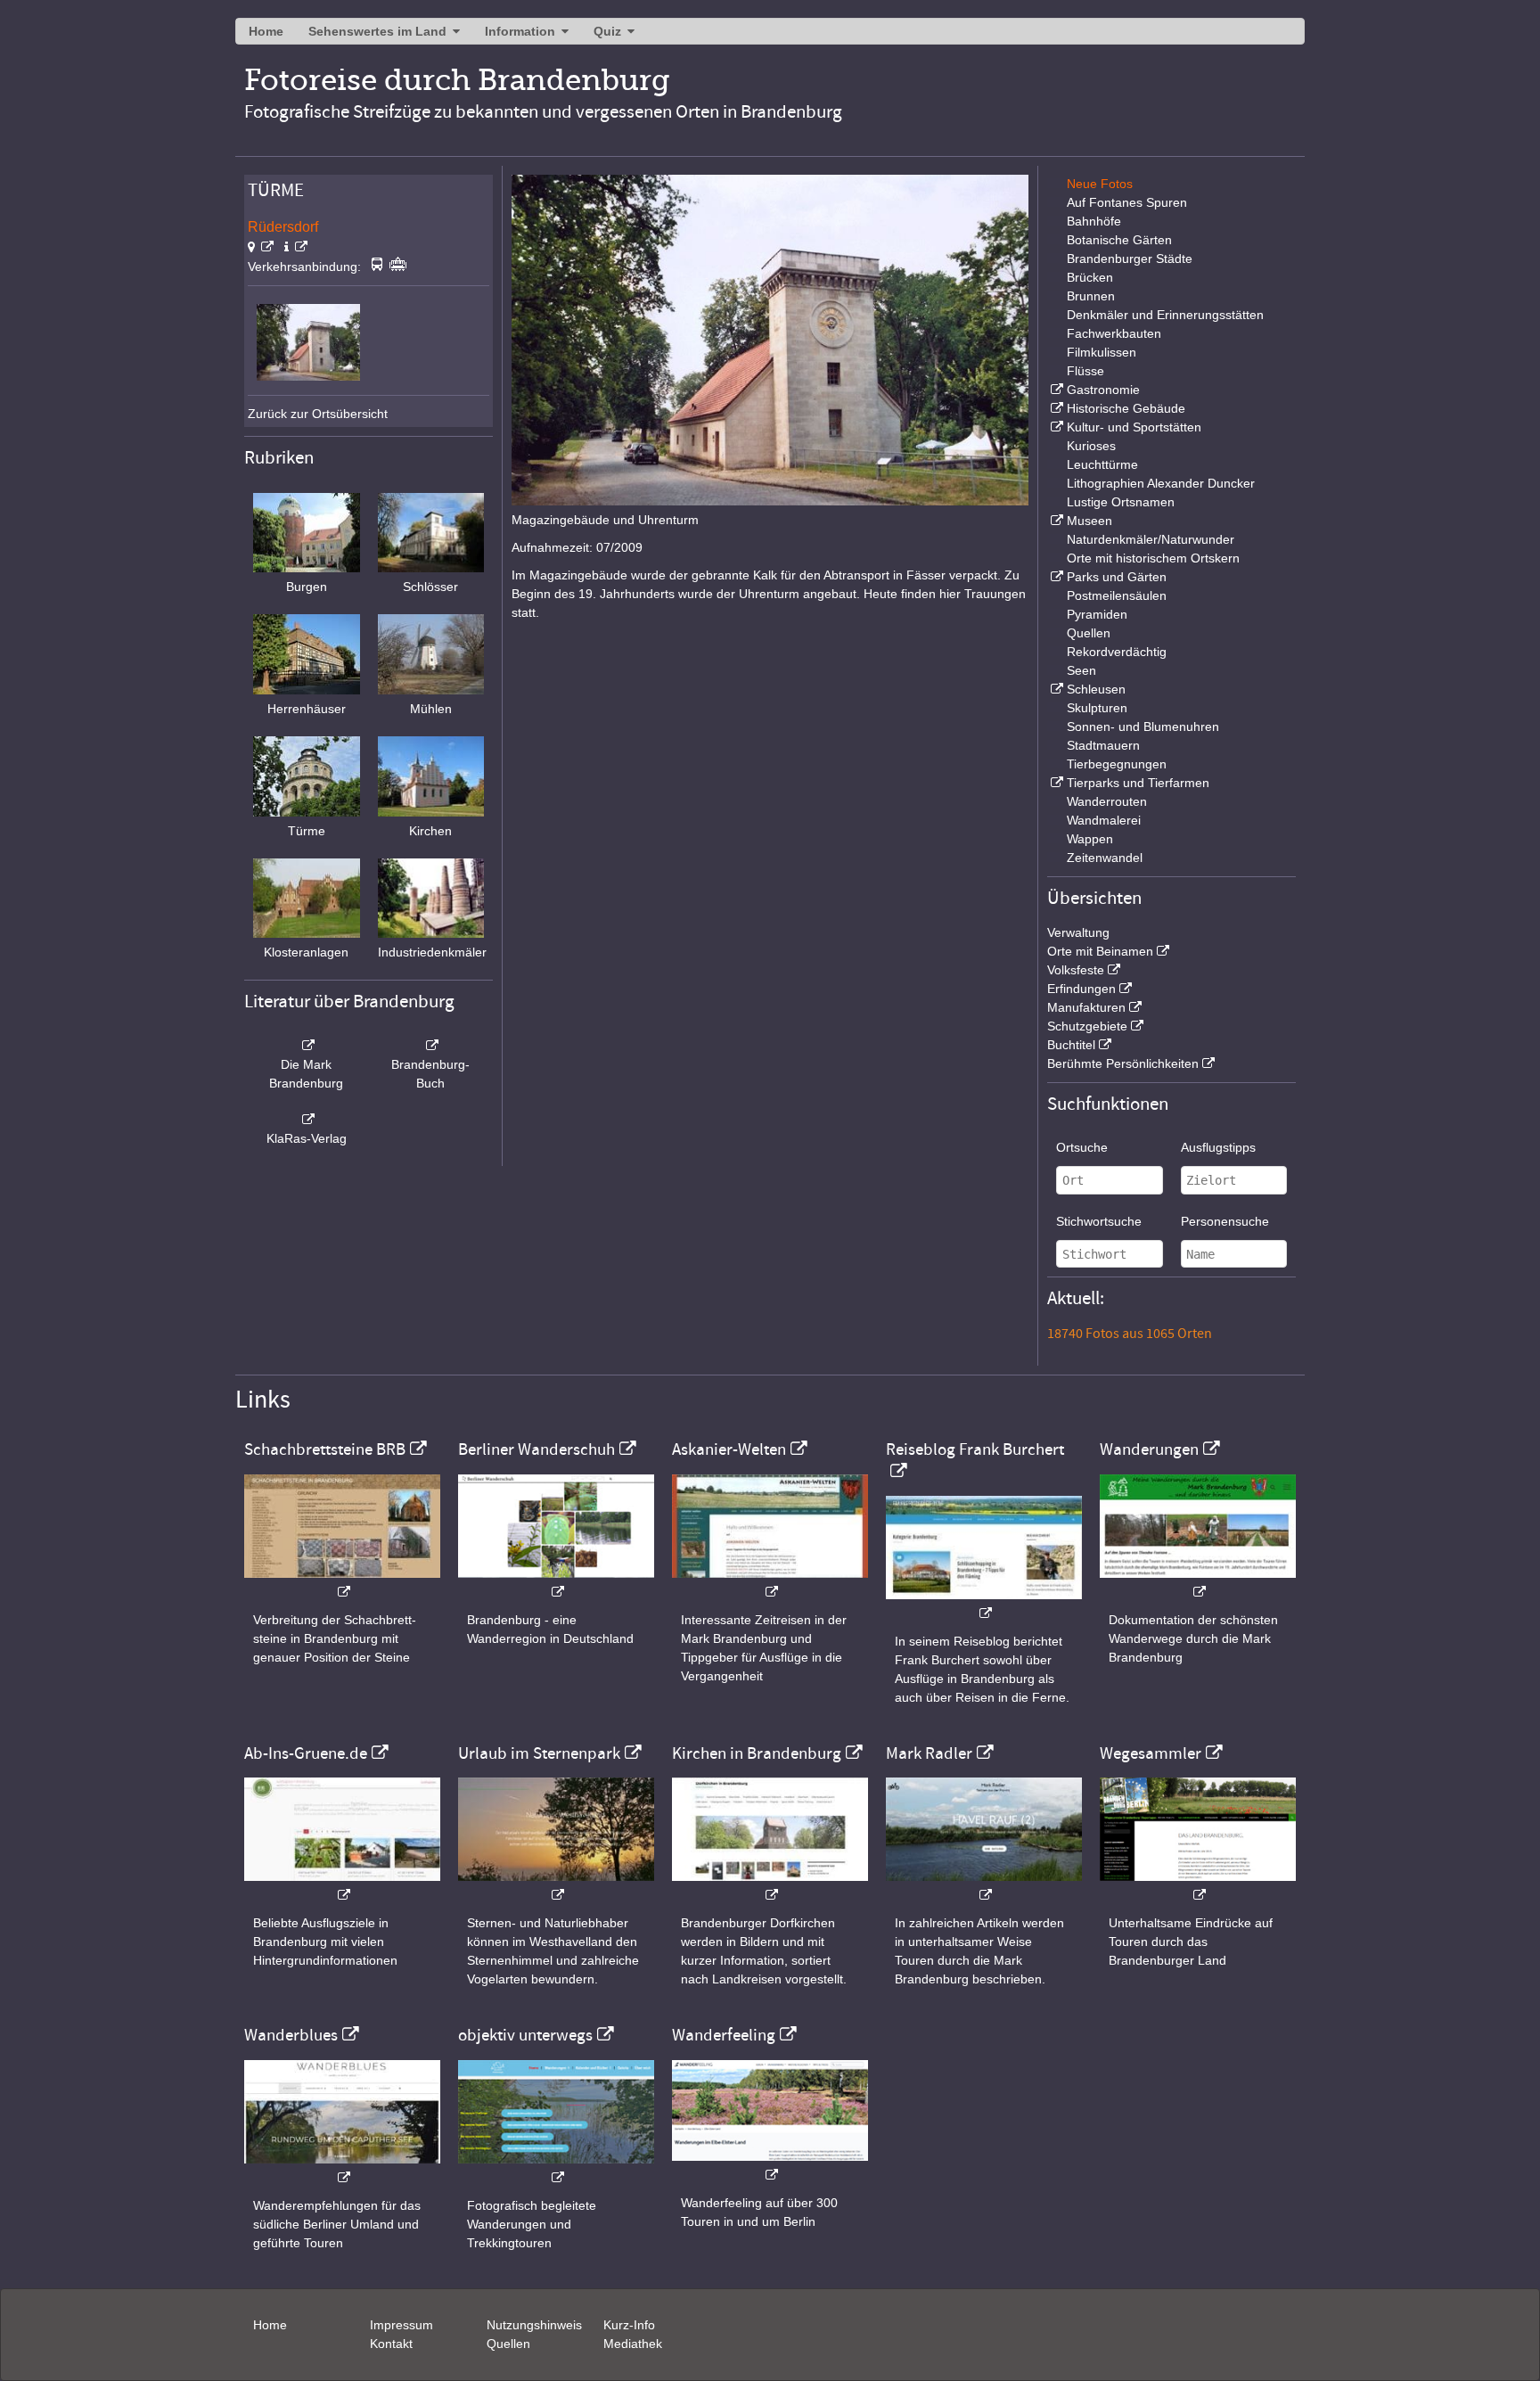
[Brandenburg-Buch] (431, 1046)
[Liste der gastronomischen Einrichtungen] (1055, 390)
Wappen (1090, 839)
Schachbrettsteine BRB (325, 1449)
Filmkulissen (1102, 352)
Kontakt (391, 2344)
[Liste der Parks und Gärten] (1055, 577)
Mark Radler (929, 1753)
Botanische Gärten (1119, 240)
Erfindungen (1081, 989)
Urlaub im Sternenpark (539, 1753)
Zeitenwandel (1105, 858)
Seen (1081, 670)
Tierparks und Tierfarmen (1138, 783)
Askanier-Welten (729, 1449)
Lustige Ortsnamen (1121, 502)
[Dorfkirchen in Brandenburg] (770, 1886)
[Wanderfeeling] (770, 2166)
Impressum (401, 2325)
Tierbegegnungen (1117, 764)
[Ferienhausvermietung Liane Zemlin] (556, 1886)
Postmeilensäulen (1117, 595)
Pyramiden (1097, 614)
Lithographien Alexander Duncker (1161, 483)
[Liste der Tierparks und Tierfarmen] (1055, 783)
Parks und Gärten (1117, 577)
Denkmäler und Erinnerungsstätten (1165, 315)
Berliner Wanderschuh (537, 1449)
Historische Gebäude (1126, 408)
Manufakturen (1086, 1007)
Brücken (1090, 277)
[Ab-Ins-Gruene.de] (342, 1886)
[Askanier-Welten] (770, 1583)
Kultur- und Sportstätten (1134, 427)
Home (266, 31)
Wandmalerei (1104, 820)
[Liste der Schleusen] (1055, 689)
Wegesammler (1151, 1753)
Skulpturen (1097, 708)
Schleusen (1096, 689)
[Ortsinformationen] (296, 247)
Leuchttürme (1102, 464)
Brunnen (1091, 296)
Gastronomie (1103, 390)
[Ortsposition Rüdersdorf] (261, 247)
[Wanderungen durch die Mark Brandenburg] (1198, 1583)
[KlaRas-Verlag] (307, 1120)
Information (520, 31)
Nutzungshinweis (534, 2325)
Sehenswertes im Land (377, 31)
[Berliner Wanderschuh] (556, 1583)
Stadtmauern (1103, 745)
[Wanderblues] (342, 2168)
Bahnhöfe (1094, 221)
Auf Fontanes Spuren (1127, 202)
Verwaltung (1078, 932)
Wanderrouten (1107, 801)
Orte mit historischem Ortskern (1153, 558)
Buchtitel (1071, 1045)
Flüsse (1085, 371)
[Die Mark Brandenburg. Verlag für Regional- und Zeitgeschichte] (307, 1046)
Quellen (1089, 633)
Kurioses (1091, 446)
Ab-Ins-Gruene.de (306, 1753)
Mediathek (633, 2344)
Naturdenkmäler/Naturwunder (1151, 539)
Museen (1089, 521)
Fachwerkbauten (1114, 333)
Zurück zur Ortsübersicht (318, 414)
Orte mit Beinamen (1100, 951)
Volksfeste (1076, 970)
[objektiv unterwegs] (556, 2168)
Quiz (607, 31)
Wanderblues (291, 2035)
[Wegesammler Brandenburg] (1198, 1886)
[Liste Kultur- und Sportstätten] (1055, 427)
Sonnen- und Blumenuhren (1143, 727)
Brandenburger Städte (1130, 259)
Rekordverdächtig (1117, 652)
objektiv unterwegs (525, 2035)
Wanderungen (1149, 1449)
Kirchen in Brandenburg (757, 1753)
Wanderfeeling (724, 2035)
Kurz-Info (629, 2325)
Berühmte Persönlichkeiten (1123, 1063)
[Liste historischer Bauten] (1055, 408)
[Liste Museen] (1055, 521)
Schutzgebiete (1087, 1026)
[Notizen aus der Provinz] (984, 1886)
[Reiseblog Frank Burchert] (984, 1604)
